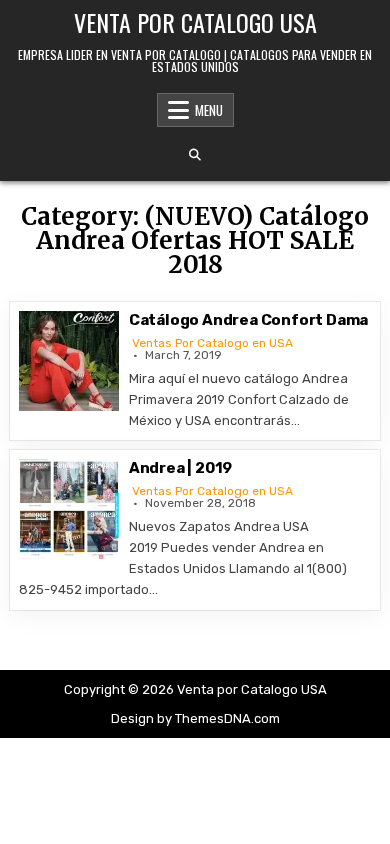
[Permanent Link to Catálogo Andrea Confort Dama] (69, 361)
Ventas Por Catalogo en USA (212, 343)
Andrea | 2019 (180, 468)
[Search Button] (195, 155)
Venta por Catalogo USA (195, 22)
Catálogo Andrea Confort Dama (248, 320)
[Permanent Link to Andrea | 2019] (69, 509)
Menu (209, 110)
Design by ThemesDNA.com (195, 718)
